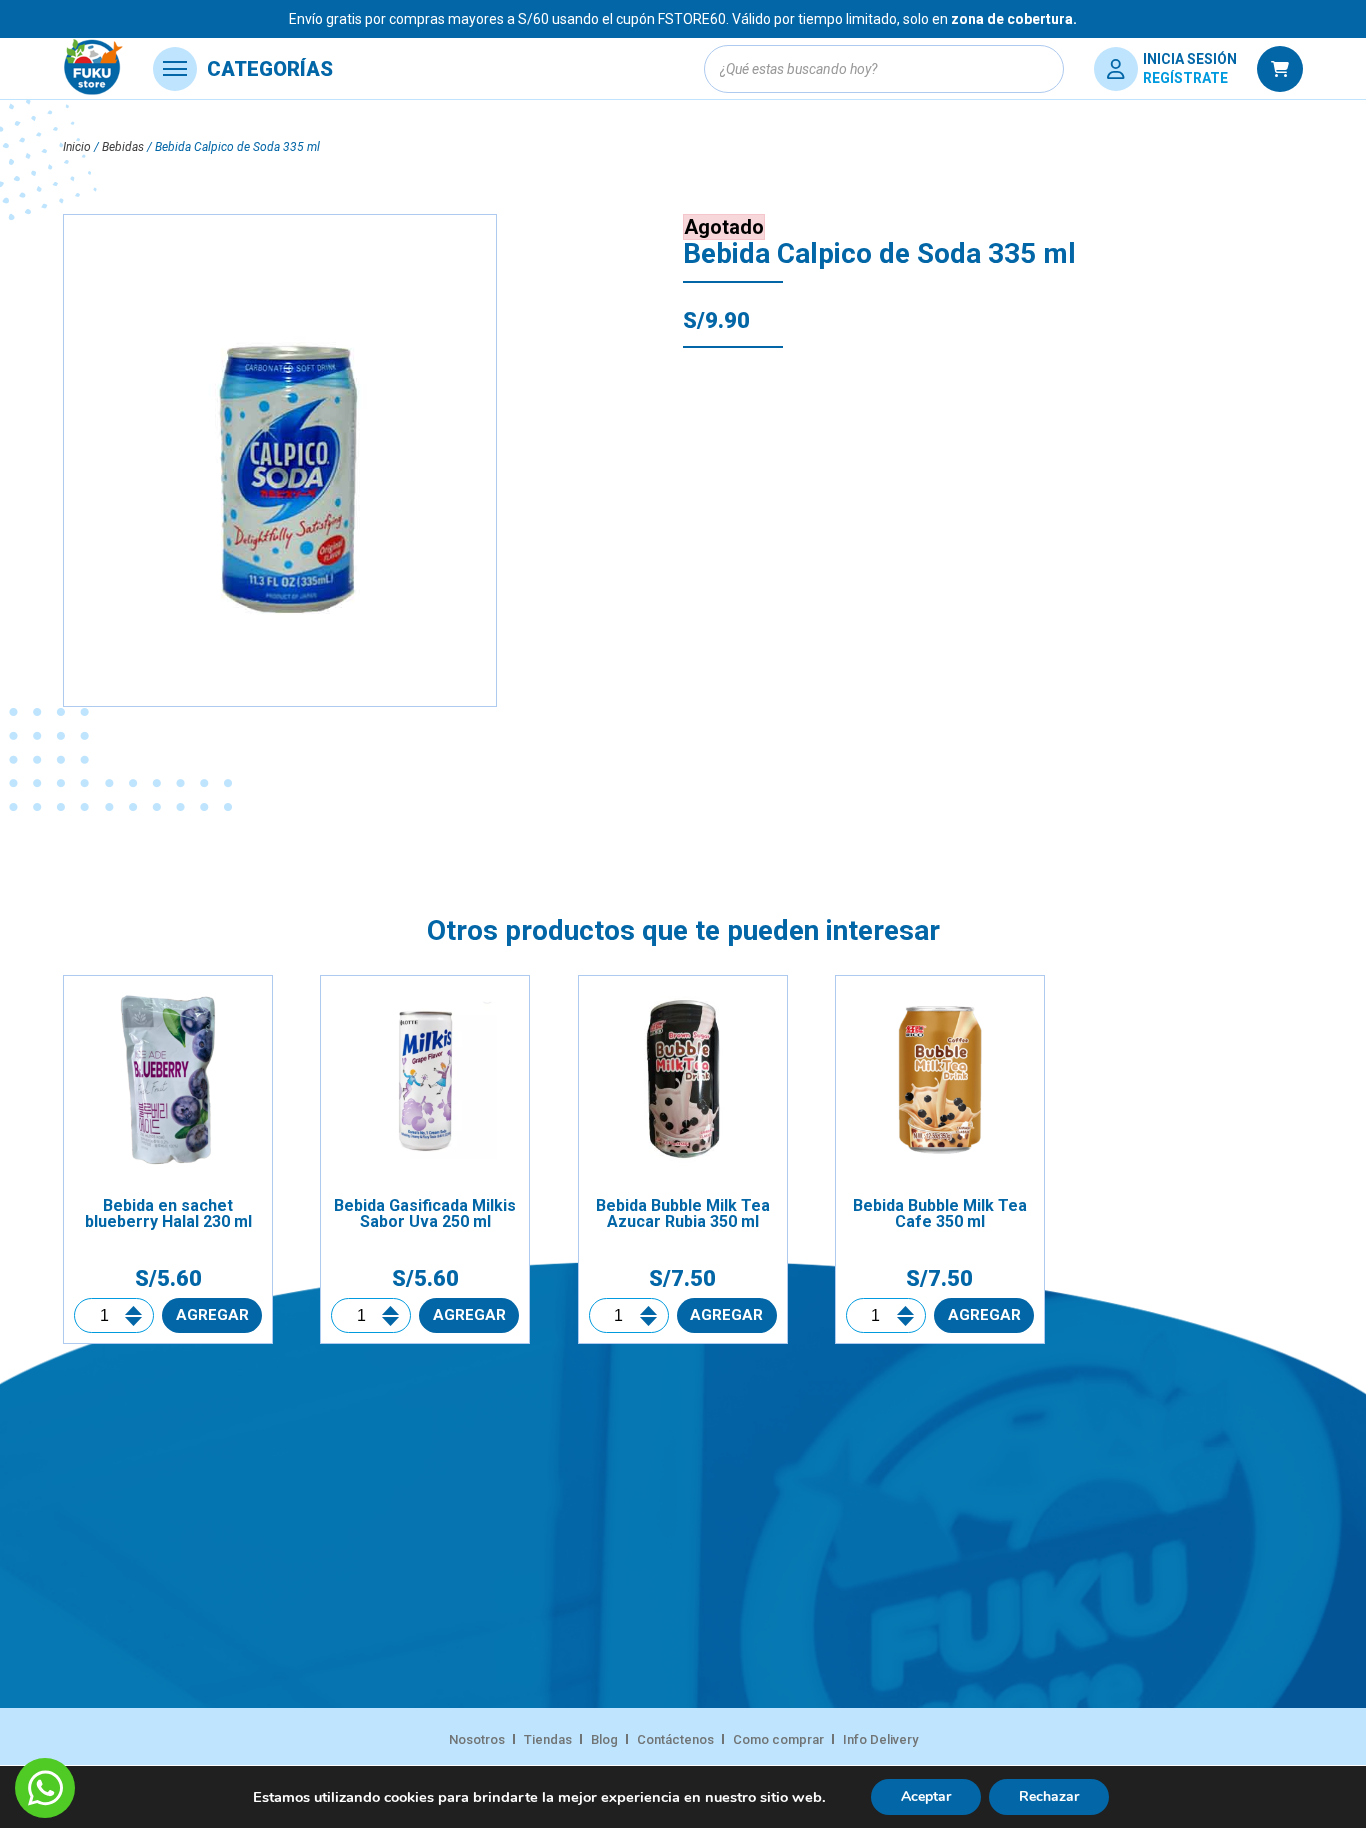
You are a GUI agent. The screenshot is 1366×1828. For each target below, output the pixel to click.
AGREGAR (212, 1315)
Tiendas (548, 1739)
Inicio (77, 147)
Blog (604, 1739)
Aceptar (926, 1796)
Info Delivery (880, 1739)
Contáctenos (675, 1739)
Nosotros (477, 1739)
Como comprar (778, 1739)
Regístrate (1185, 78)
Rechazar (1049, 1796)
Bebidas (123, 147)
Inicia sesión (1190, 59)
